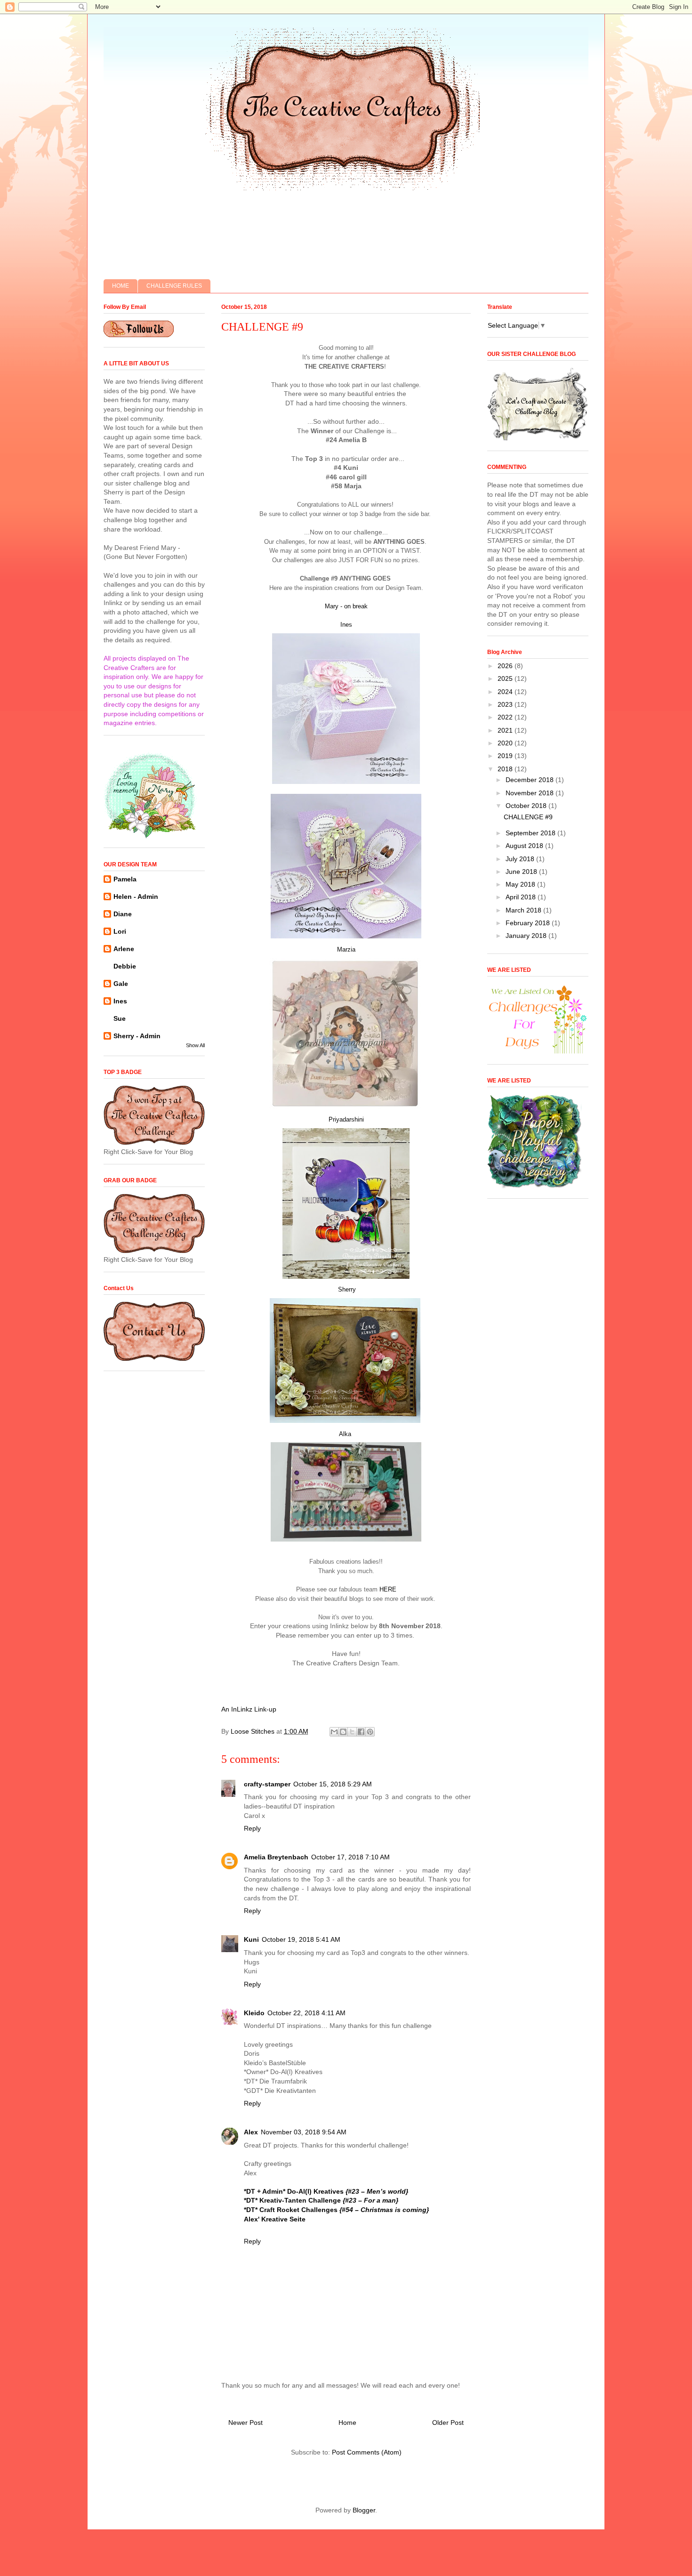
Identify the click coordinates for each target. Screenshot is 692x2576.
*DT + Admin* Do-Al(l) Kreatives (326, 2191)
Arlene (124, 949)
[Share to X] (352, 1732)
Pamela (125, 879)
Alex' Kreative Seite (275, 2219)
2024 (506, 692)
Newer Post (245, 2423)
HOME (121, 286)
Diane (123, 914)
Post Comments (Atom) (367, 2452)
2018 (506, 769)
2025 (506, 678)
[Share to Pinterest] (370, 1732)
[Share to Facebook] (361, 1732)
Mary (332, 606)
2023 (506, 704)
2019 (506, 756)
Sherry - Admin (137, 1036)
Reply (252, 1828)
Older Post (448, 2423)
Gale (121, 984)
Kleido (254, 2013)
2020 (506, 743)
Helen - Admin (136, 896)
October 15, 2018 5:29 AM (333, 1784)
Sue (120, 1018)
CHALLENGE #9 (528, 817)
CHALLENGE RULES (174, 286)
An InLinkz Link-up (249, 1709)
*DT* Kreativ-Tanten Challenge (321, 2200)
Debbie (125, 966)
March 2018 (524, 910)
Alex (251, 2132)
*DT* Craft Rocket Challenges (336, 2210)
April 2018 (522, 897)
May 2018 (521, 884)
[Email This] (334, 1732)
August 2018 (525, 846)
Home (347, 2423)
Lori (120, 931)
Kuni (251, 1939)
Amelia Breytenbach (276, 1857)
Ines (346, 625)
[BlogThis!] (343, 1732)
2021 (506, 730)
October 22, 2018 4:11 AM (306, 2013)
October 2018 (527, 806)
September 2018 (531, 833)
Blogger (364, 2510)
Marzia (346, 949)
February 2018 (529, 923)
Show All (195, 1045)
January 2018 (527, 936)
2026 (506, 666)
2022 (506, 717)
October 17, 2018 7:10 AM (350, 1857)
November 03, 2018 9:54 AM (304, 2132)
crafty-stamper (267, 1784)
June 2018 (522, 872)
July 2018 (521, 859)
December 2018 (531, 780)
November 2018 (531, 793)
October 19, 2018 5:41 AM (301, 1939)
